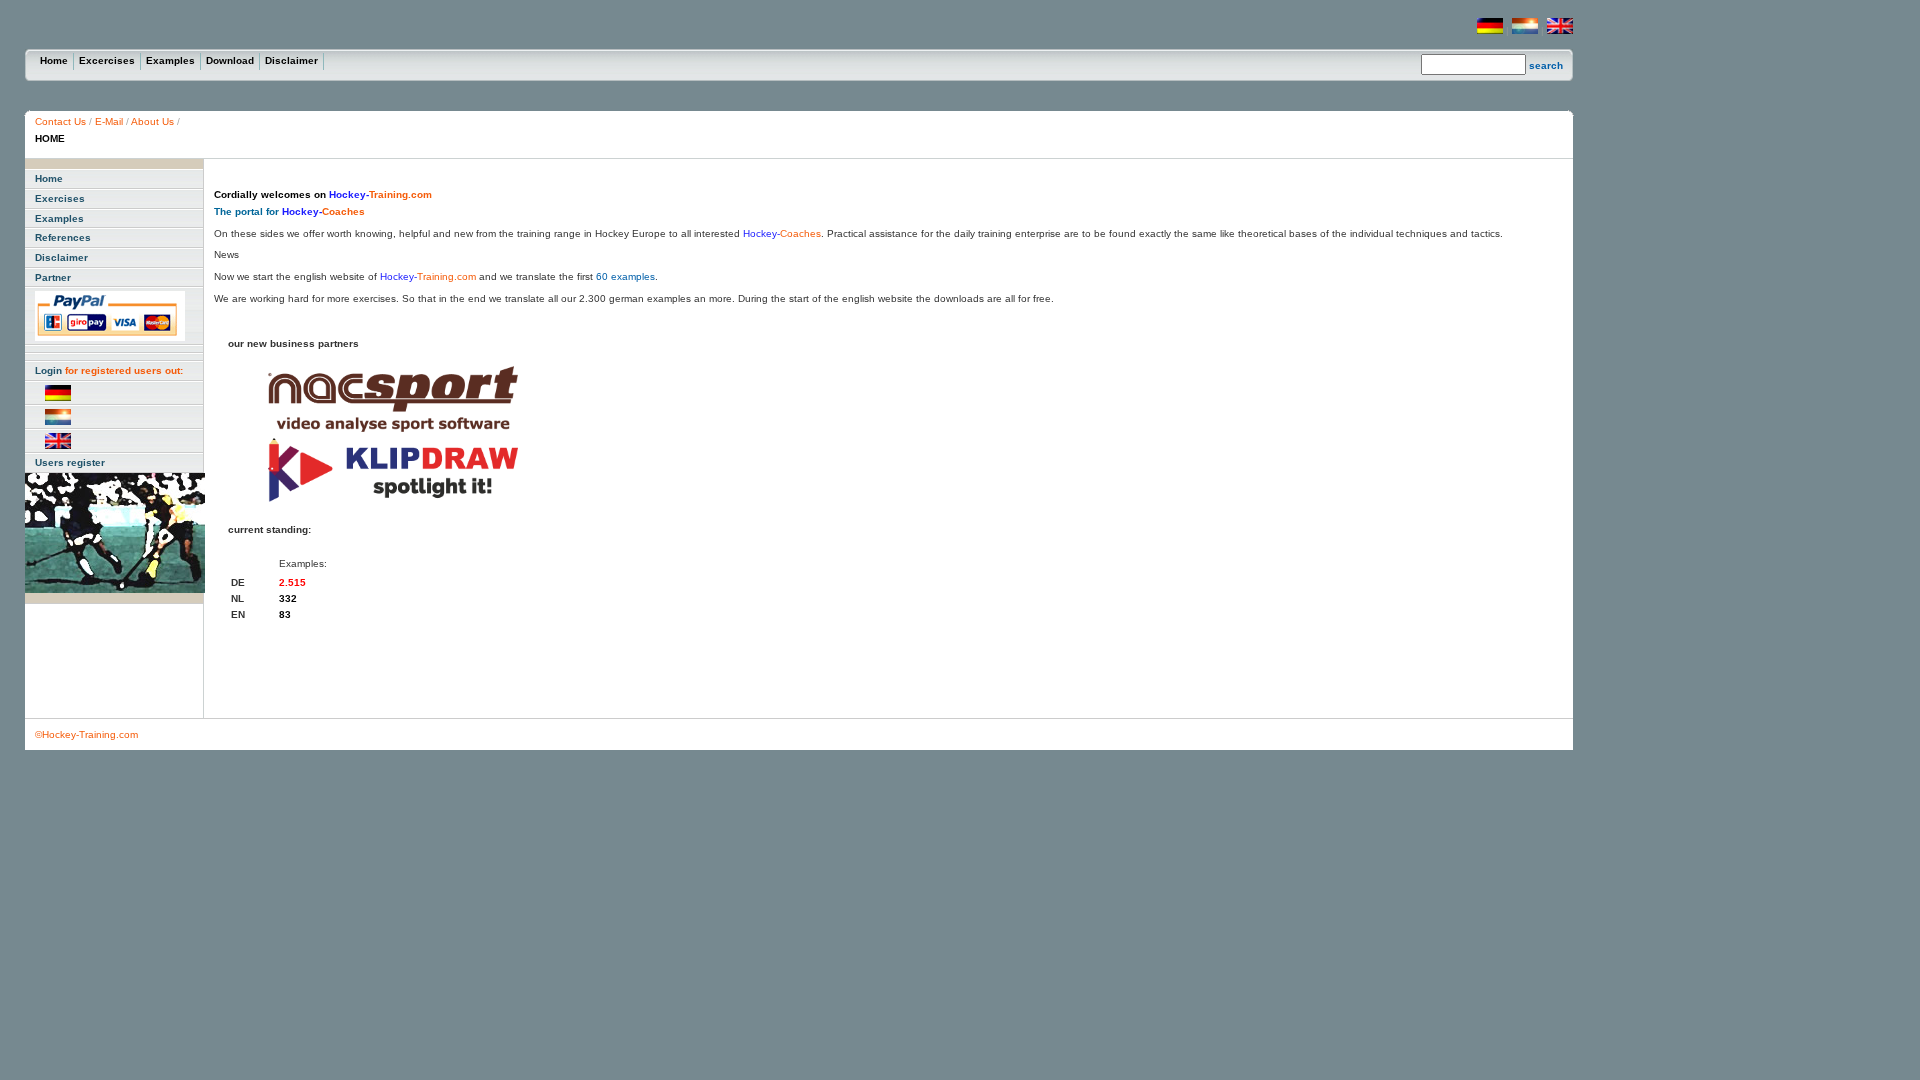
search (1546, 65)
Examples (170, 60)
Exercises (60, 198)
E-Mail (109, 121)
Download (230, 60)
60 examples (625, 276)
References (63, 237)
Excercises (107, 60)
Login (109, 370)
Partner (53, 277)
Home (54, 60)
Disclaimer (291, 60)
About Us (152, 121)
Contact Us (62, 121)
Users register (70, 462)
